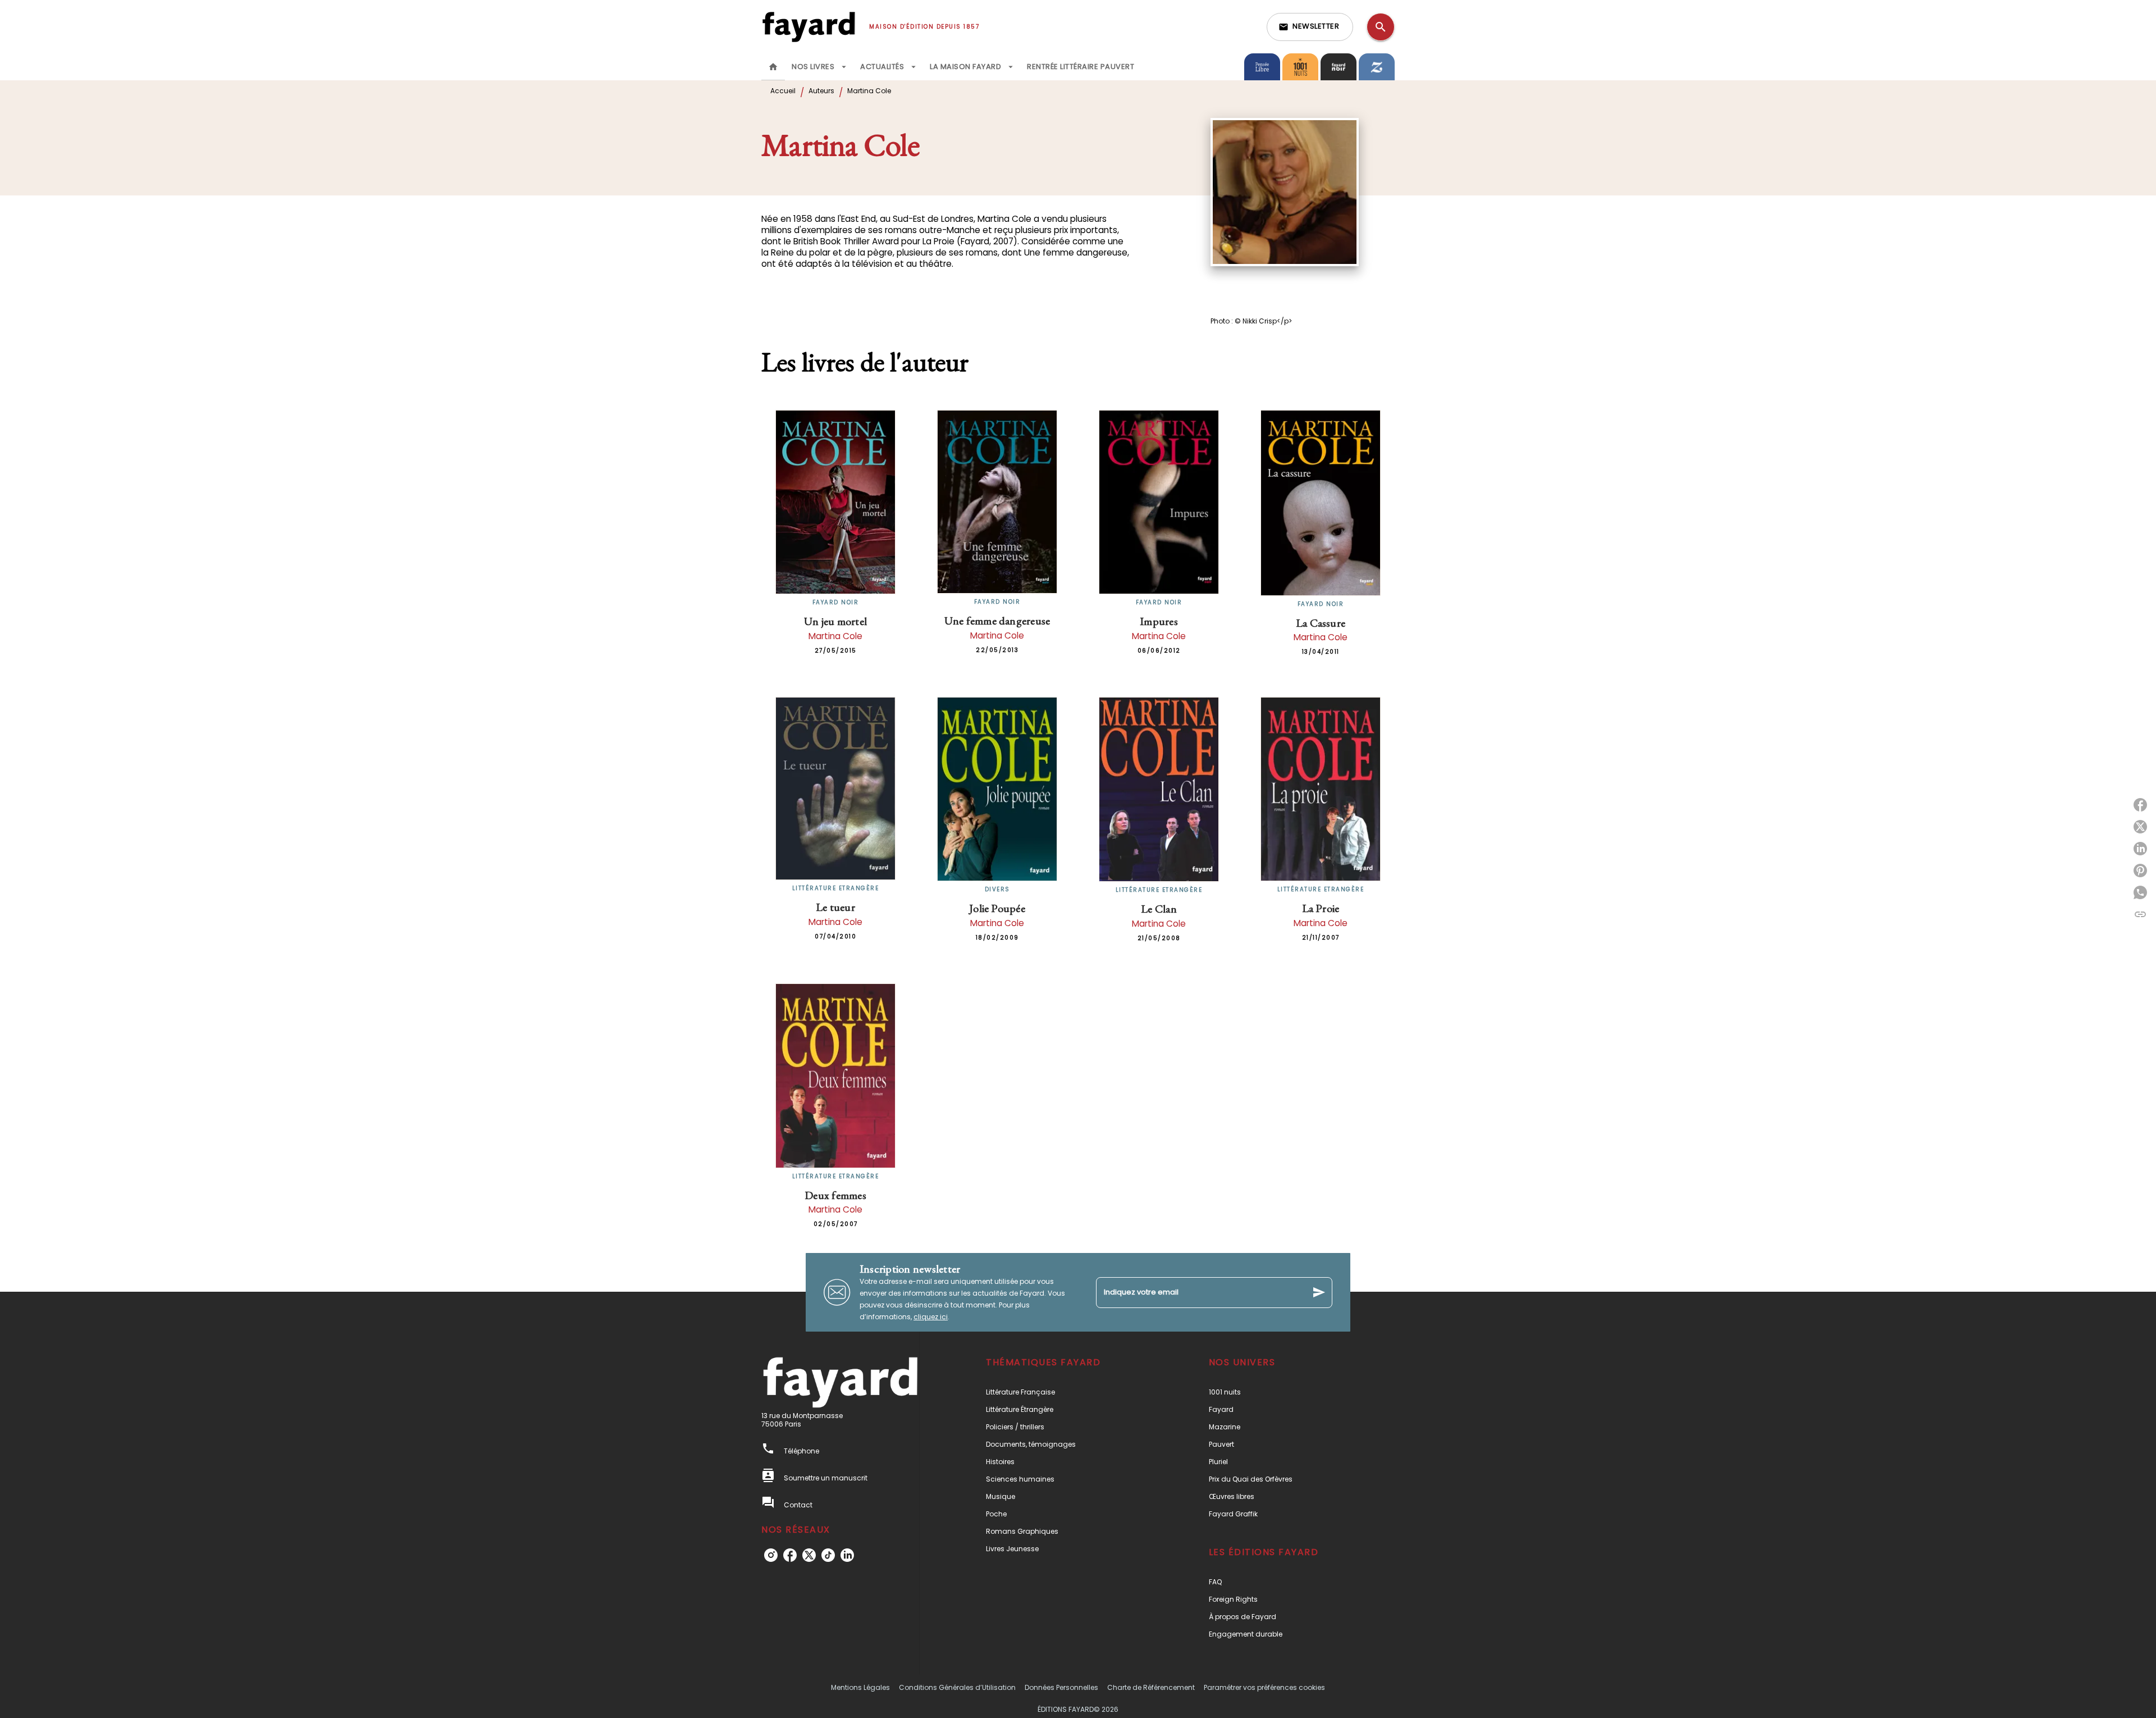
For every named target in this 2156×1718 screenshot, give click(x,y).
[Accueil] (808, 27)
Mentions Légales (860, 1687)
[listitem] (771, 1555)
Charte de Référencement (1151, 1687)
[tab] (773, 67)
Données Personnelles (1061, 1687)
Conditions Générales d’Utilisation (957, 1687)
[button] (1310, 27)
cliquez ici (931, 1317)
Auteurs (821, 91)
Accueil (783, 91)
